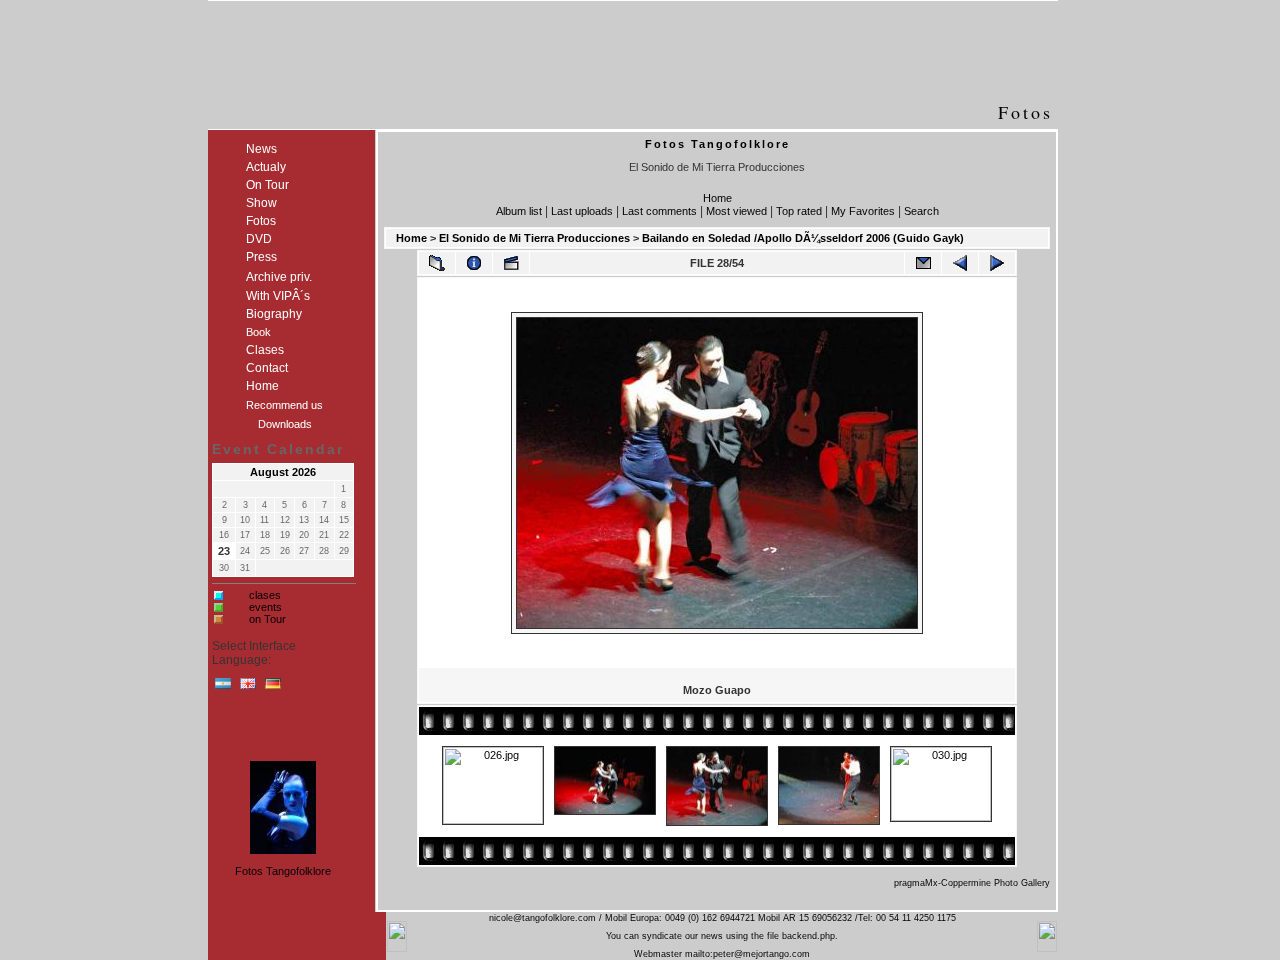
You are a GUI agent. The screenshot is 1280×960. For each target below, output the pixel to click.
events (265, 607)
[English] (248, 688)
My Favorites (863, 211)
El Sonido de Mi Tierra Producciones (534, 238)
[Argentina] (223, 688)
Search (921, 211)
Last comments (659, 211)
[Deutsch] (273, 688)
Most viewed (736, 211)
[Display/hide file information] (474, 263)
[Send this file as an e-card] (923, 263)
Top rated (799, 211)
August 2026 (283, 472)
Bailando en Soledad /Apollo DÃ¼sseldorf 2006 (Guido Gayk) (803, 238)
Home (717, 198)
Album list (519, 211)
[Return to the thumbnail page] (437, 263)
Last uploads (582, 211)
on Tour (267, 619)
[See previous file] (960, 263)
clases (265, 595)
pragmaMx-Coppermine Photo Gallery (972, 883)
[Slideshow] (511, 263)
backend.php (808, 936)
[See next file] (997, 263)
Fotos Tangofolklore (283, 871)
